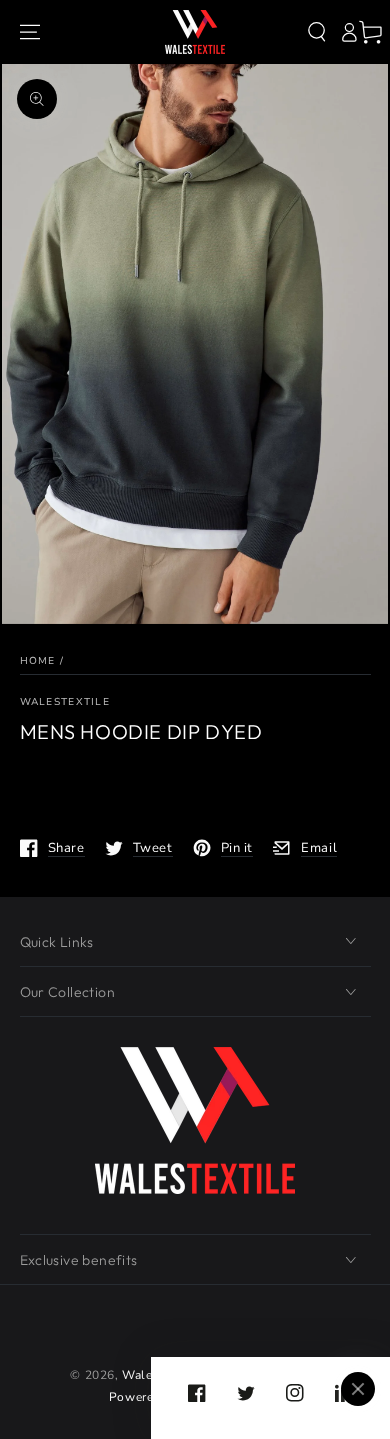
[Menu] (30, 32)
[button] (317, 32)
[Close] (358, 1389)
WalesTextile (65, 702)
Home (38, 661)
